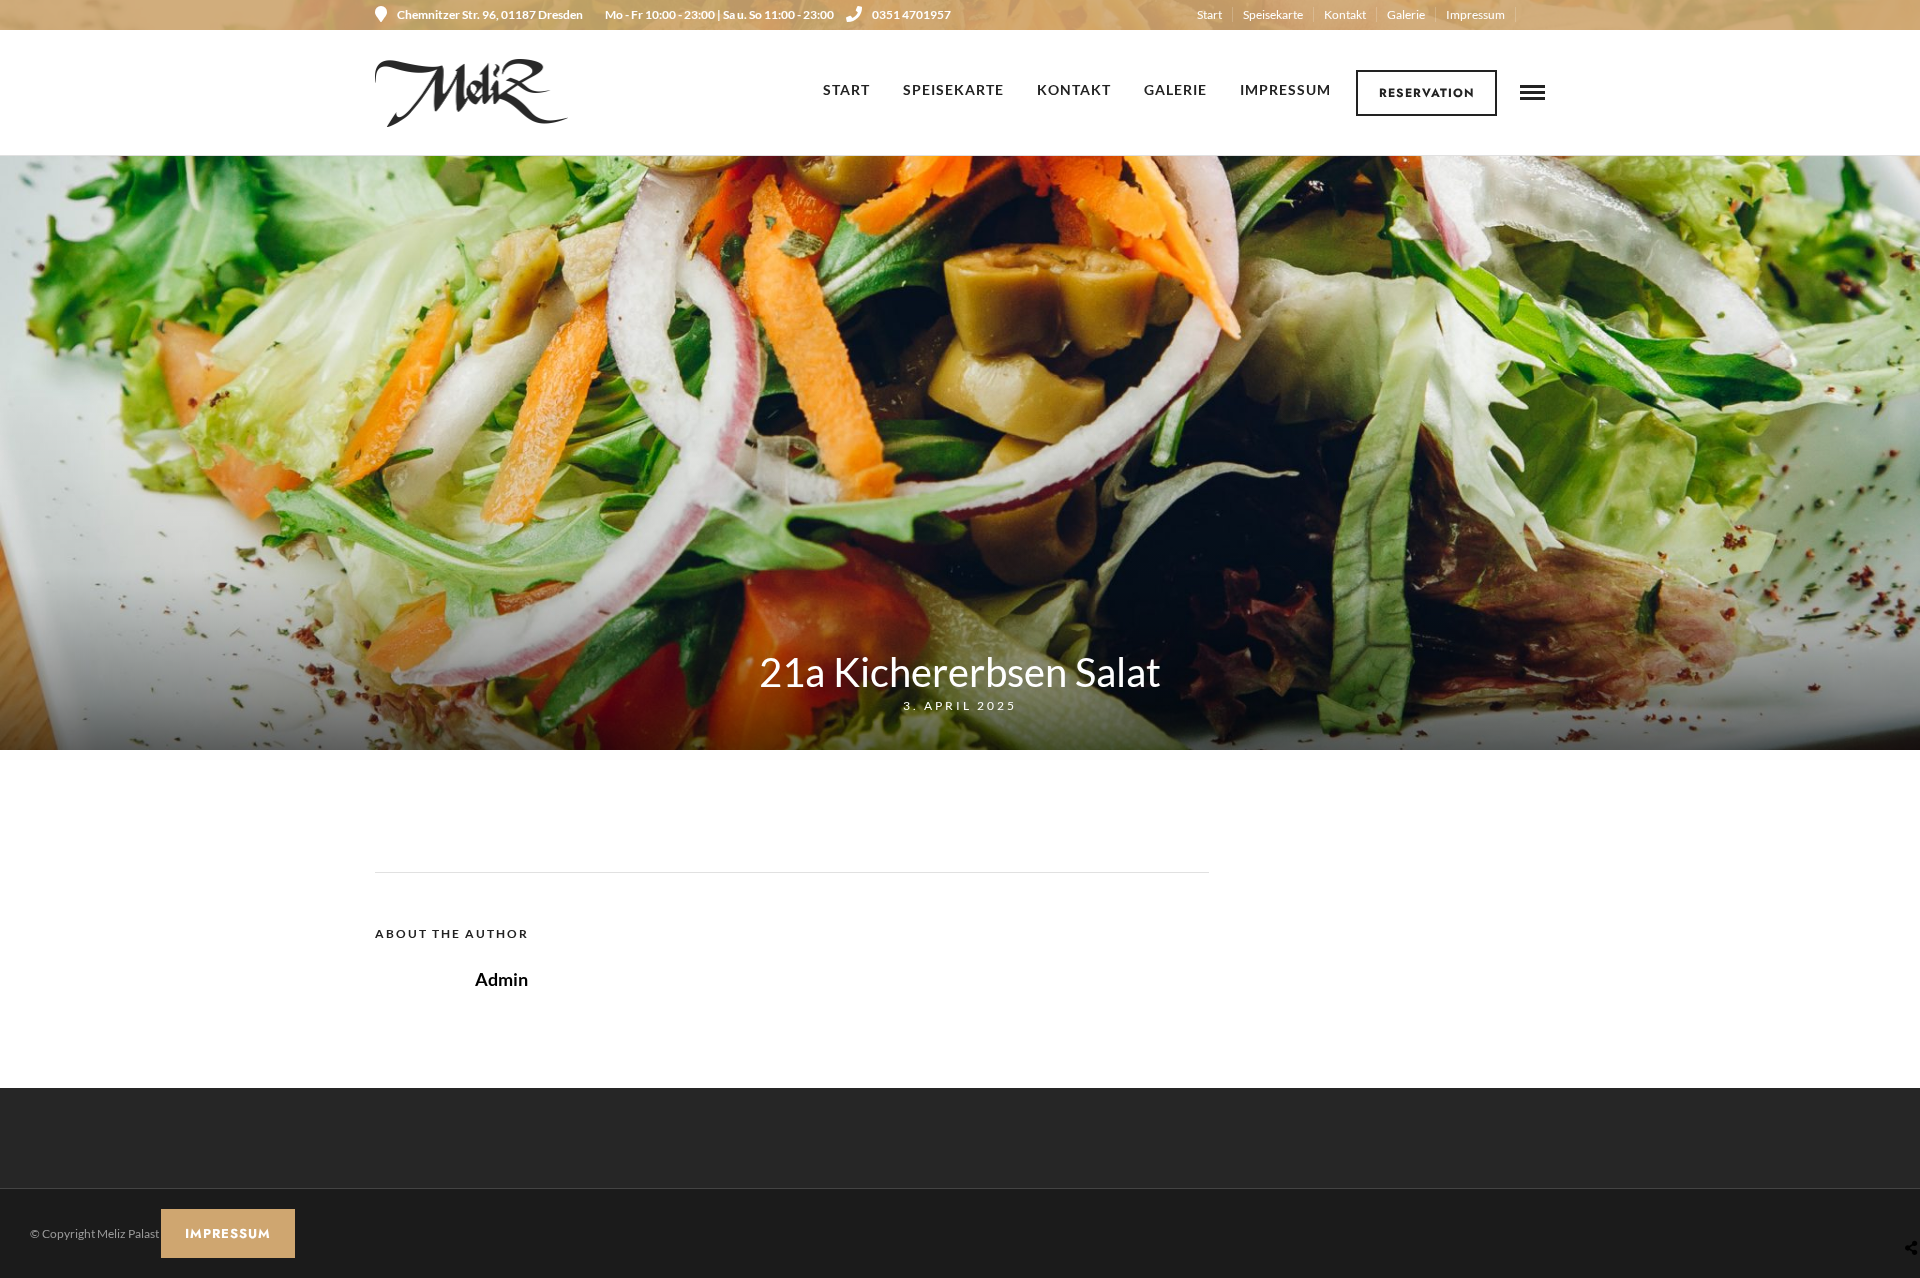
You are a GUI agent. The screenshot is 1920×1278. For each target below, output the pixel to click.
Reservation (1427, 93)
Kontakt (1345, 14)
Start (1209, 14)
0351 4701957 (911, 14)
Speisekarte (1273, 14)
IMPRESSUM (228, 1233)
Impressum (1475, 14)
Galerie (1406, 14)
